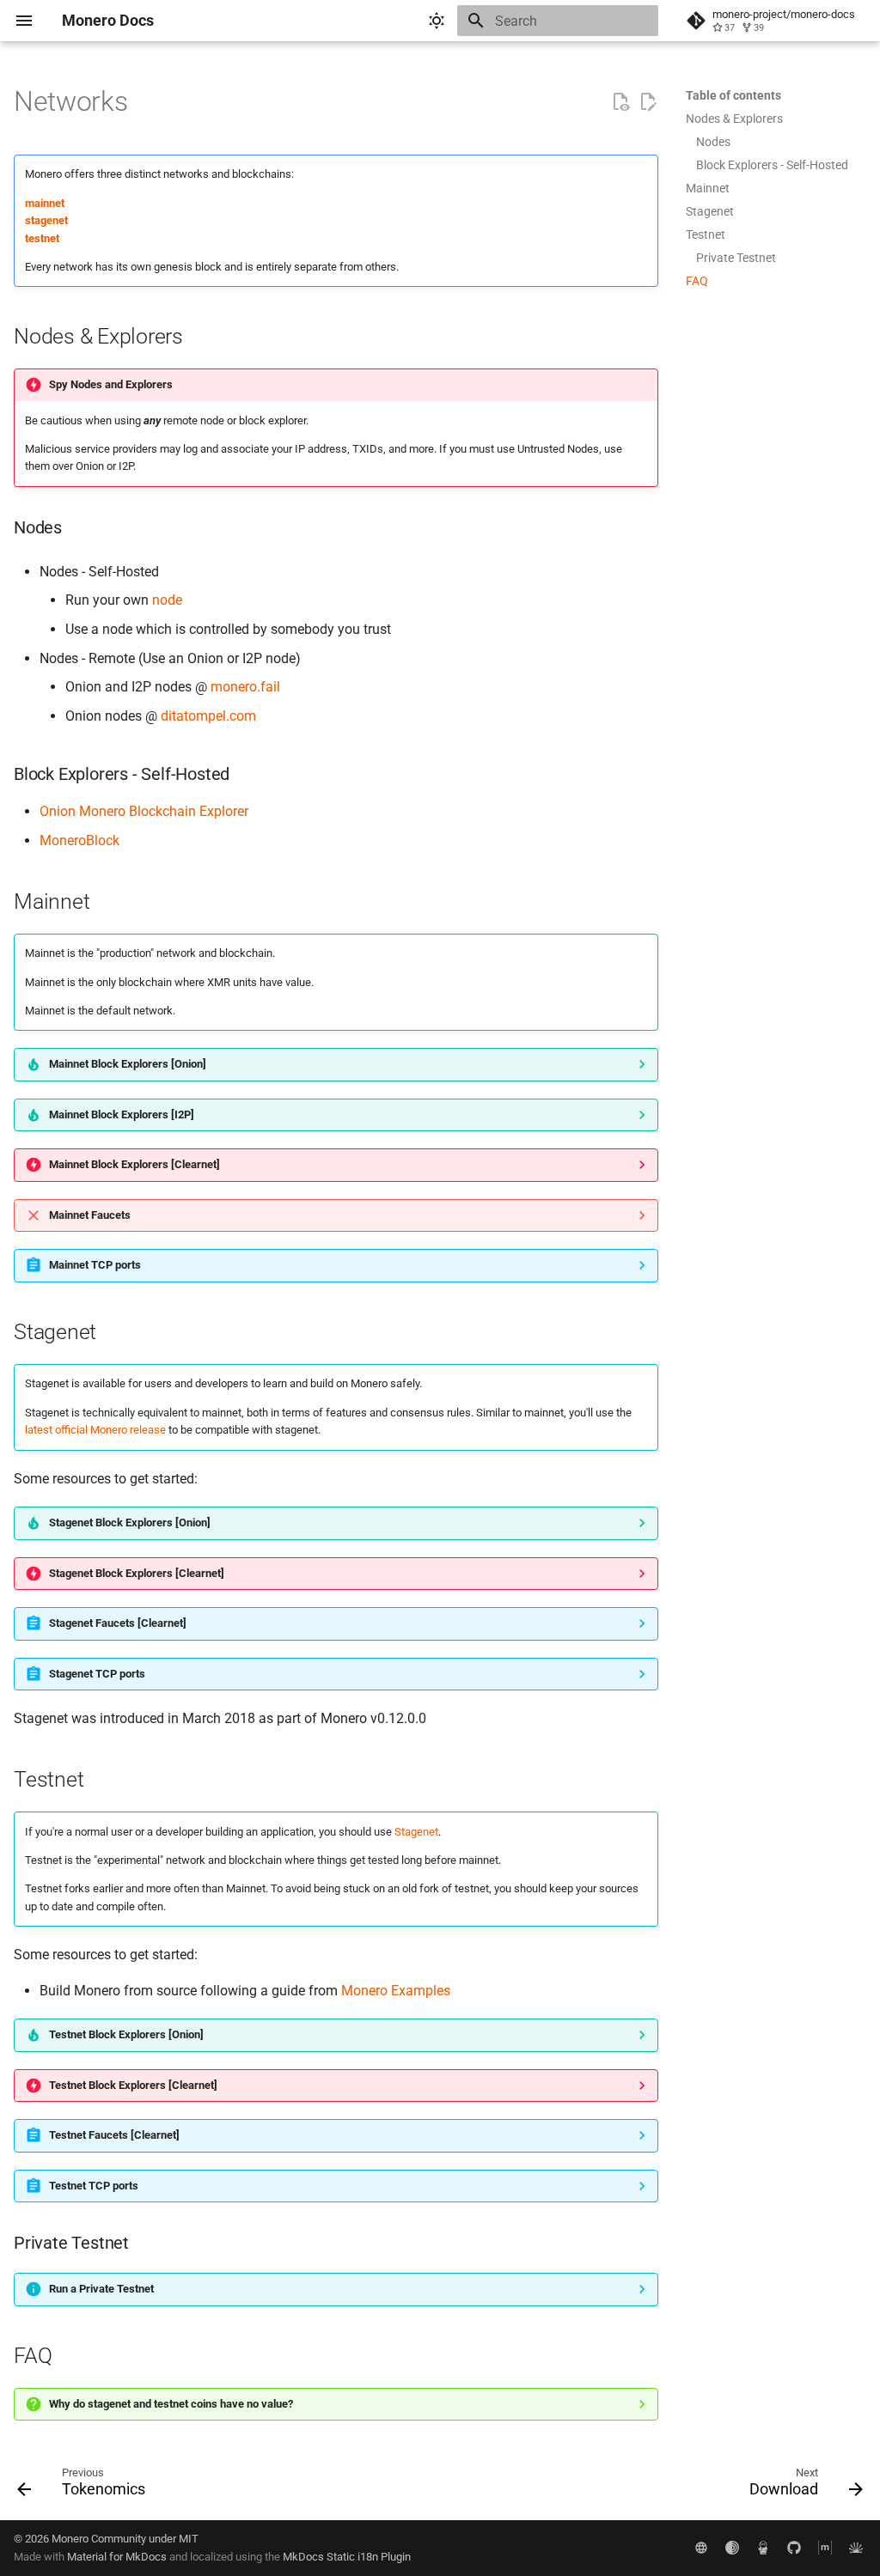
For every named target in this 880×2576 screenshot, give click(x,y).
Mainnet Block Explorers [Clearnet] (134, 1164)
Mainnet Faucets (90, 1215)
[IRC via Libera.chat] (856, 2548)
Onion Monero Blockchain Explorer (144, 811)
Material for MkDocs (118, 2557)
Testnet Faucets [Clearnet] (114, 2135)
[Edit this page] (648, 102)
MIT (189, 2539)
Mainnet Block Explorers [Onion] (128, 1064)
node (167, 600)
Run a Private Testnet (101, 2289)
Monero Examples (396, 1991)
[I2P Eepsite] (763, 2548)
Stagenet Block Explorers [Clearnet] (137, 1573)
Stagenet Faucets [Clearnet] (118, 1623)
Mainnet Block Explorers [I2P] (122, 1114)
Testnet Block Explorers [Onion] (126, 2034)
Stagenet (416, 1832)
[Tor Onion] (732, 2548)
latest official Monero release (95, 1430)
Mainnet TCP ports (95, 1265)
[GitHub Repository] (794, 2548)
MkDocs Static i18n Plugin (347, 2557)
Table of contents (733, 95)
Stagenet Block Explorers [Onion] (130, 1522)
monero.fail (245, 687)
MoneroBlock (79, 840)
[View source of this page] (620, 102)
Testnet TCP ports (94, 2186)
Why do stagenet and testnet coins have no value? (171, 2404)
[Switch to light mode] (437, 21)
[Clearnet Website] (701, 2548)
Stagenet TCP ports (97, 1674)
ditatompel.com (208, 716)
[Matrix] (825, 2548)
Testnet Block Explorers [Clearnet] (133, 2085)
